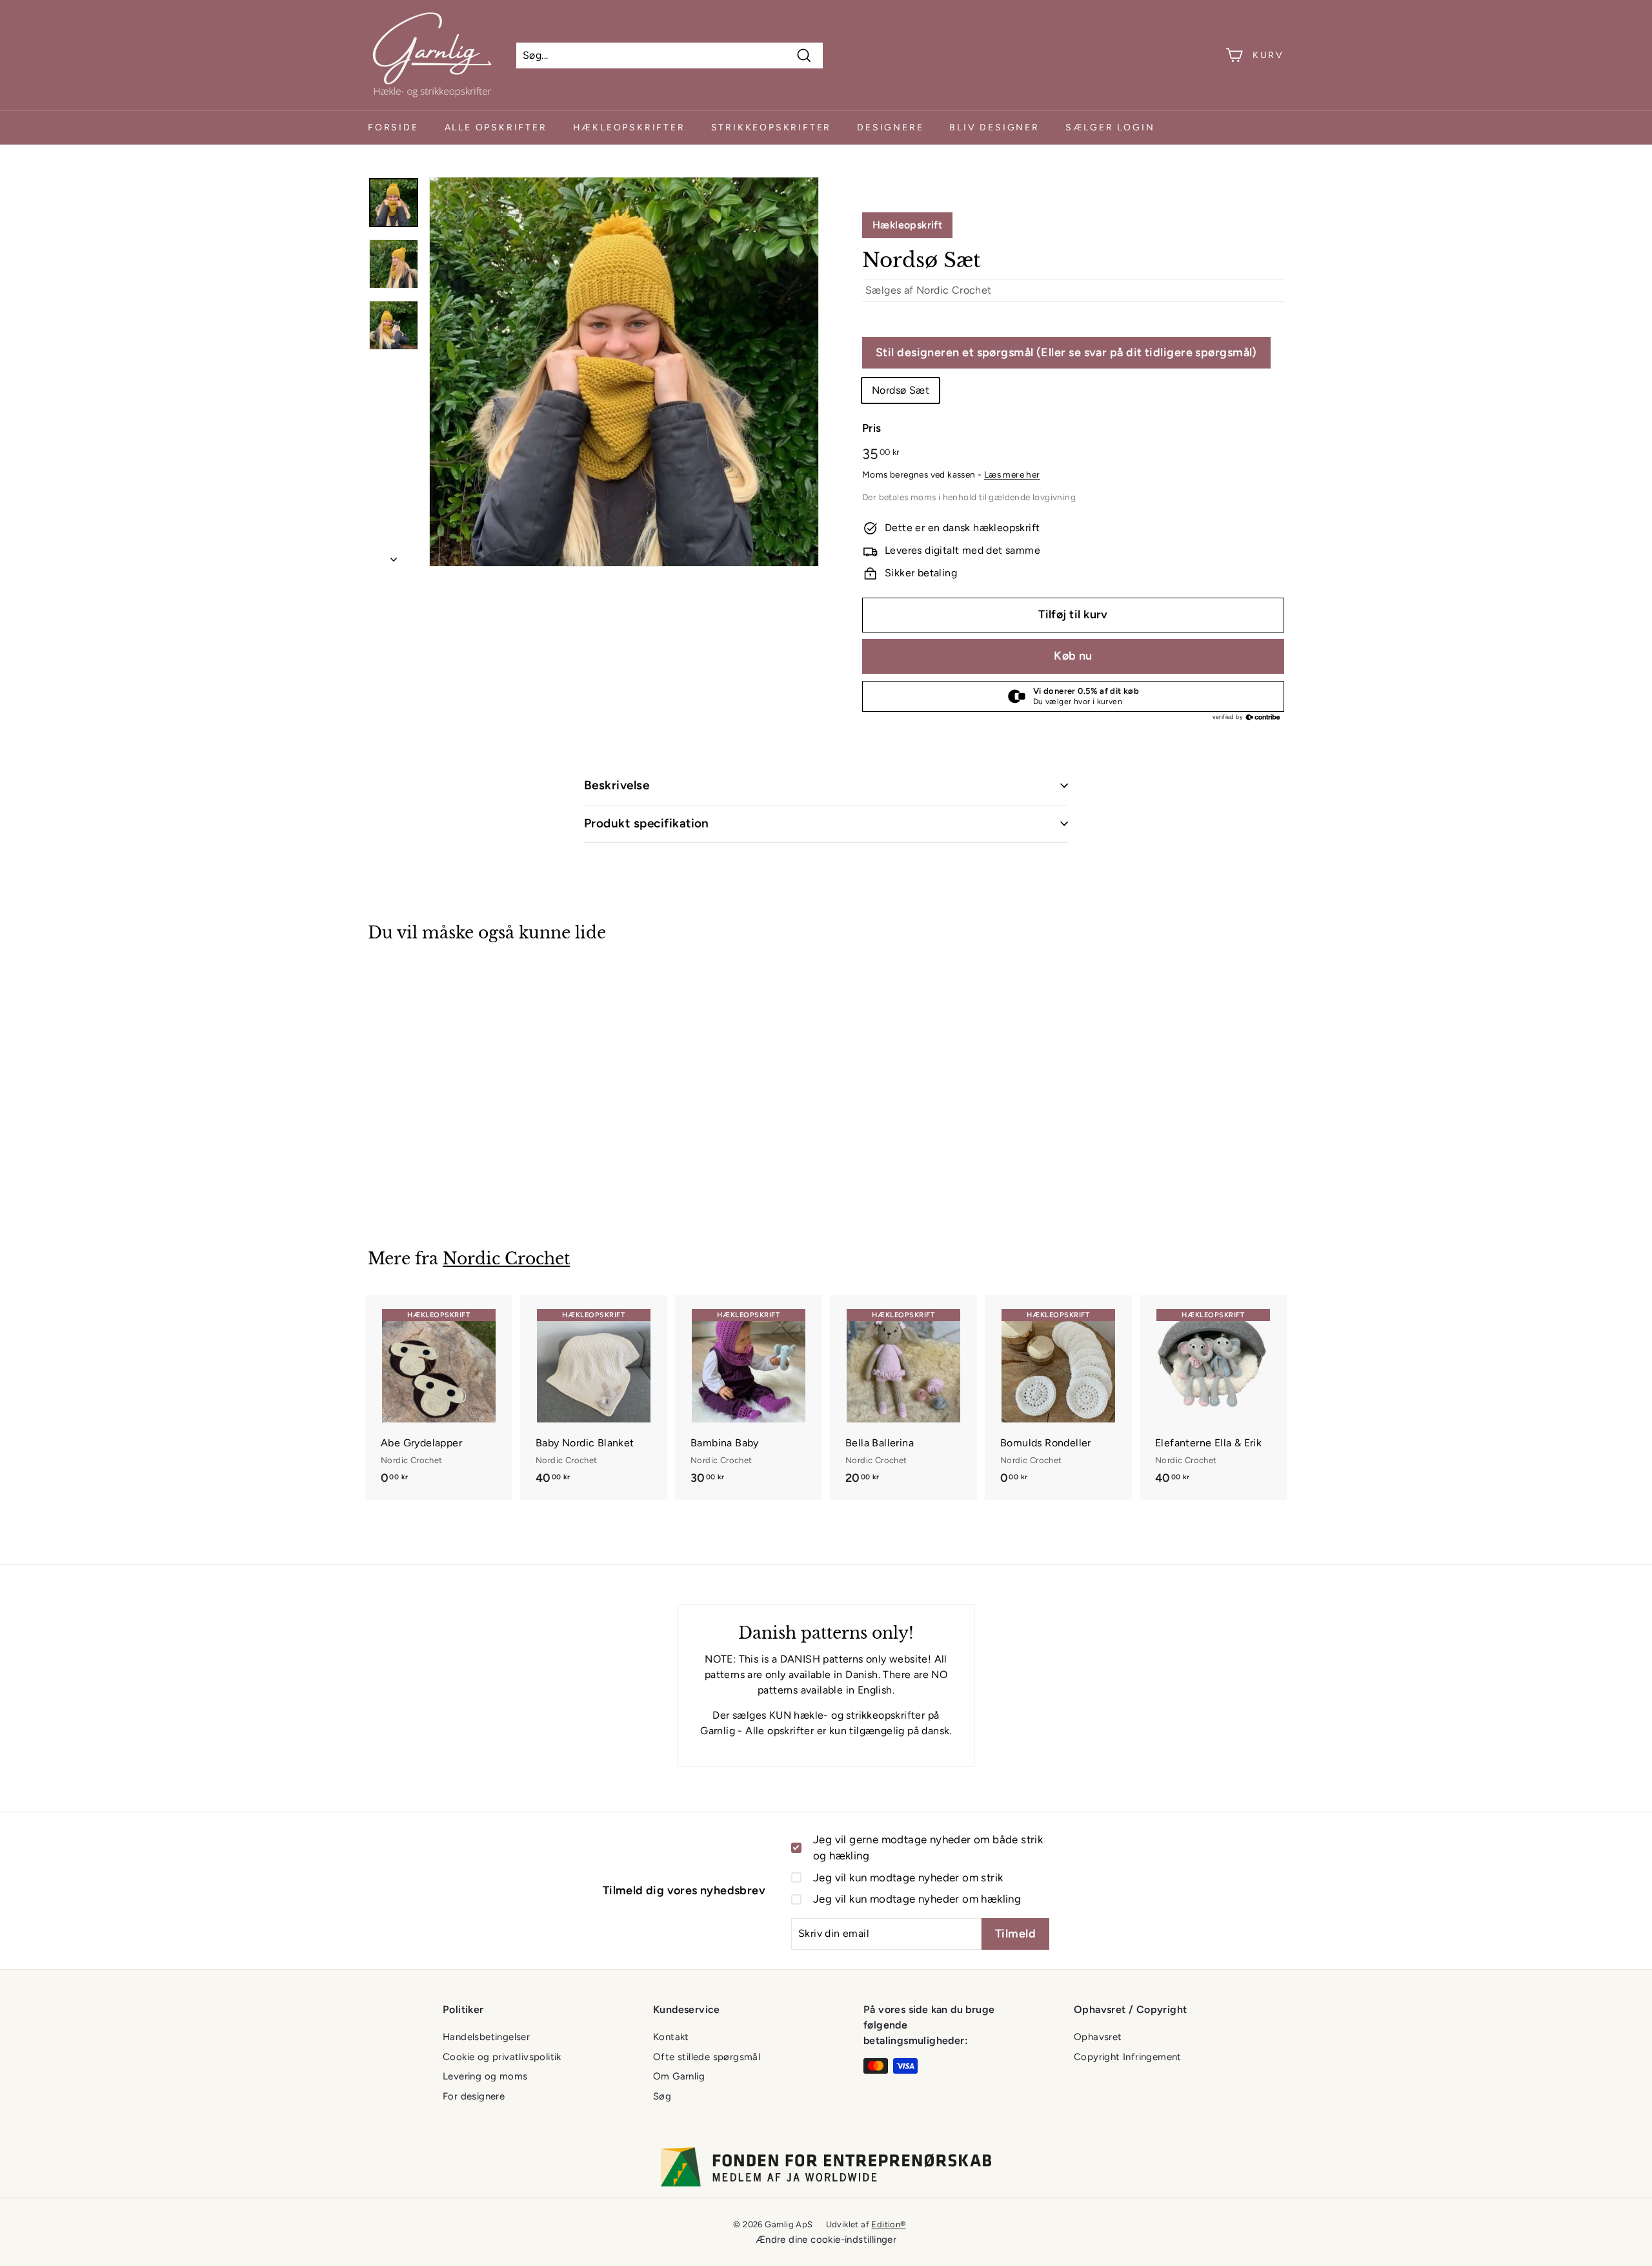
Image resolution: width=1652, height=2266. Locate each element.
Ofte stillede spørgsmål (707, 2057)
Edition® (888, 2224)
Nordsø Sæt (901, 390)
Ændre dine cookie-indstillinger (826, 2240)
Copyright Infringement (1128, 2057)
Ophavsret (1098, 2037)
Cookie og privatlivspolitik (502, 2057)
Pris (872, 428)
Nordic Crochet (954, 290)
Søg (662, 2096)
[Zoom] (624, 372)
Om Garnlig (679, 2076)
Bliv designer (994, 127)
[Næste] (394, 556)
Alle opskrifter (496, 127)
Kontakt (671, 2037)
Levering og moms (485, 2076)
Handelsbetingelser (486, 2037)
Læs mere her (1012, 474)
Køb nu (1073, 656)
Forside (393, 127)
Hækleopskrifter (629, 127)
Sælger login (1110, 127)
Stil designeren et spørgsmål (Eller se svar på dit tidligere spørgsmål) (1066, 352)
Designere (890, 127)
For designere (474, 2096)
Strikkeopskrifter (771, 127)
